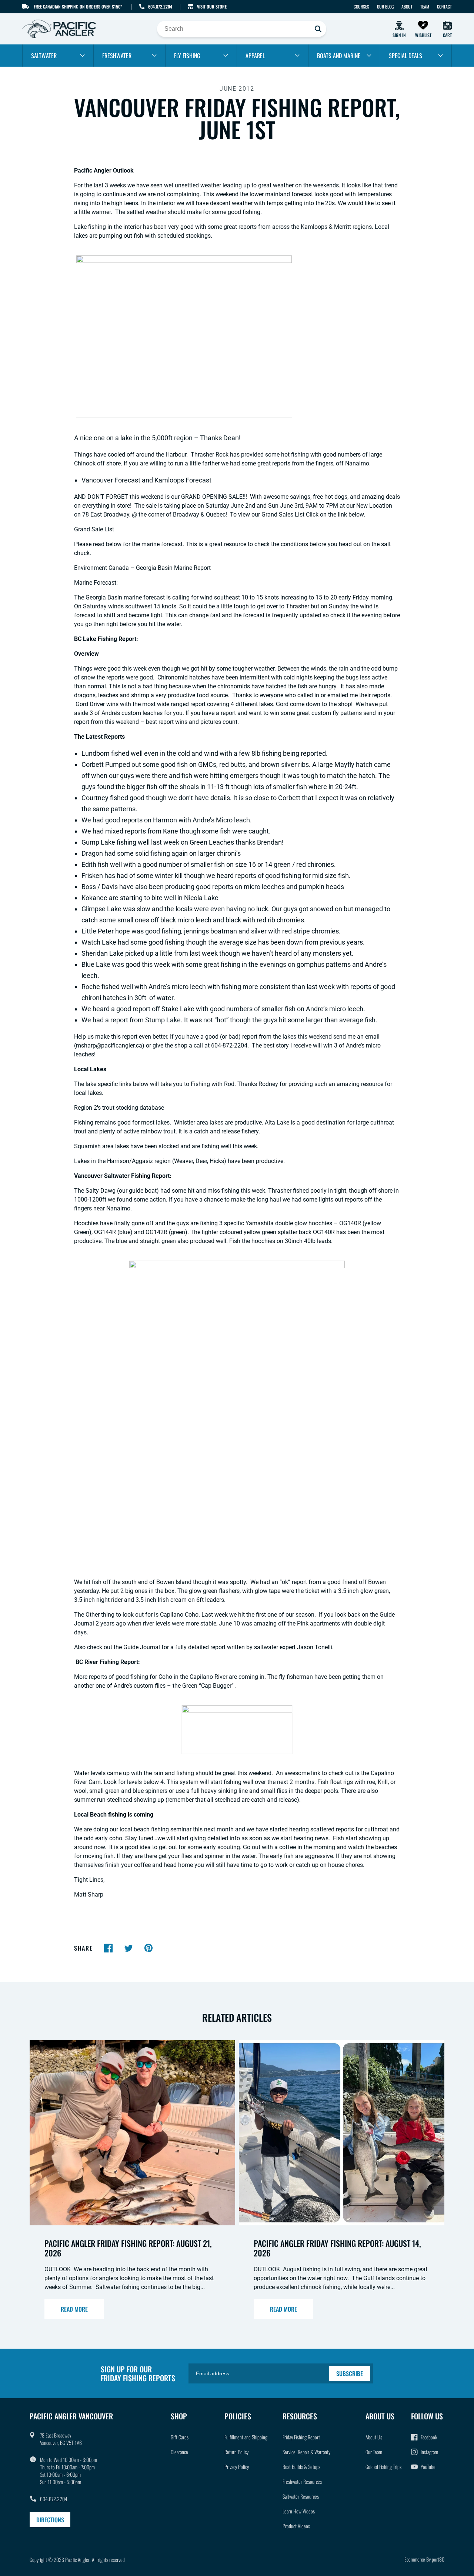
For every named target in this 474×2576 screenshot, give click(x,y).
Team (425, 6)
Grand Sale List (94, 529)
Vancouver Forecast (111, 480)
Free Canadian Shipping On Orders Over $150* (78, 6)
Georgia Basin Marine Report (173, 568)
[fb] (109, 1948)
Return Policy (236, 2452)
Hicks (217, 1161)
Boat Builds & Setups (301, 2467)
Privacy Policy (237, 2467)
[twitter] (128, 1948)
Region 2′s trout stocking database (119, 1108)
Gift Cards (180, 2437)
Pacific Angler (77, 2560)
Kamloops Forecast (183, 480)
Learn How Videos (299, 2511)
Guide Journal (142, 1647)
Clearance (179, 2452)
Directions (50, 2520)
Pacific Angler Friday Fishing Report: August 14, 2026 (337, 2248)
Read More (74, 2309)
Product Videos (296, 2526)
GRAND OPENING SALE (212, 497)
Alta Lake (277, 1122)
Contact (444, 6)
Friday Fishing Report (301, 2437)
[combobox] (242, 29)
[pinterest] (148, 1948)
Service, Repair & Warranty (306, 2452)
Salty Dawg (101, 1191)
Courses (361, 6)
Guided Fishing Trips (383, 2467)
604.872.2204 (160, 6)
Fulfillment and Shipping (246, 2437)
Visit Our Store (212, 6)
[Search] (318, 29)
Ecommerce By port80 (424, 2559)
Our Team (374, 2452)
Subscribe (350, 2373)
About (407, 6)
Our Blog (385, 6)
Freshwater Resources (302, 2481)
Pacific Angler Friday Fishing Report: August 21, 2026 (128, 2248)
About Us (374, 2437)
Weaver (183, 1161)
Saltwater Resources (301, 2496)
